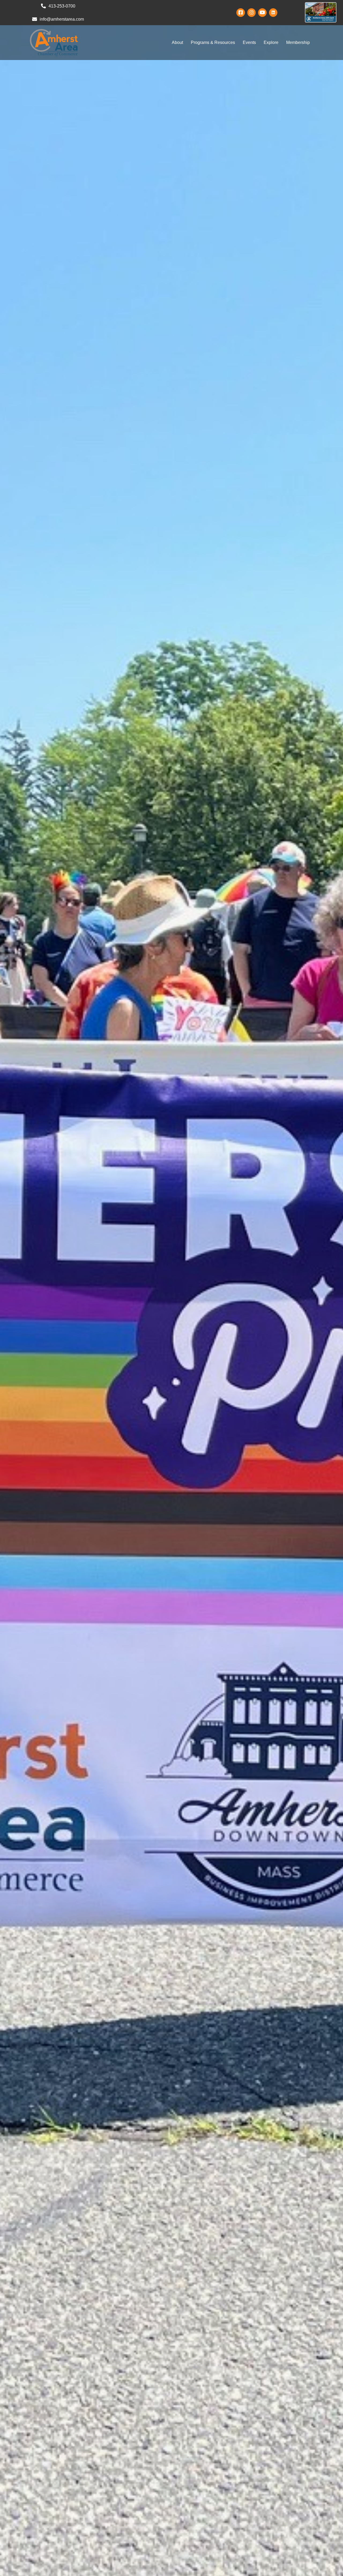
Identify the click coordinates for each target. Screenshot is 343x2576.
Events (249, 42)
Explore (271, 42)
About (177, 42)
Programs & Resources (213, 42)
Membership (298, 42)
